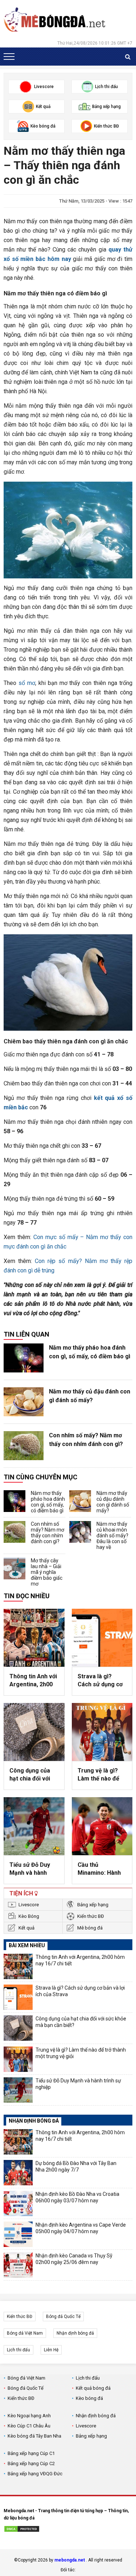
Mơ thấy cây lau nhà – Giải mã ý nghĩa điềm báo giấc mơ (47, 1572)
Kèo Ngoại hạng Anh (29, 2416)
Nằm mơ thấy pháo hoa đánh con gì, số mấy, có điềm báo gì (90, 1352)
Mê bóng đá (90, 1928)
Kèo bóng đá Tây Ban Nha (34, 2436)
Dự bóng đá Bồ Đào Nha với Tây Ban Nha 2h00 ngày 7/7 (76, 2166)
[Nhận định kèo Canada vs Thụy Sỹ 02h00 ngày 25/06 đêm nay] (18, 2265)
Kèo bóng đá (89, 2398)
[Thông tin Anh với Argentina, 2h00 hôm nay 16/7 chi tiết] (34, 1638)
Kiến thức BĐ (91, 1916)
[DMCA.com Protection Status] (22, 2530)
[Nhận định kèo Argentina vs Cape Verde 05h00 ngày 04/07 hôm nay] (18, 2234)
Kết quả (26, 1928)
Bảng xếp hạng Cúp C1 (31, 2453)
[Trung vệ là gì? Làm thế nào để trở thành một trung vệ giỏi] (102, 1732)
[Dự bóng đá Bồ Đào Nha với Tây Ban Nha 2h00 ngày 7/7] (18, 2173)
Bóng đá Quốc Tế (63, 2317)
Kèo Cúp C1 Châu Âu (29, 2426)
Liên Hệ (51, 2350)
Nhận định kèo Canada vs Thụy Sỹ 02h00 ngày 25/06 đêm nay (74, 2259)
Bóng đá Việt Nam (25, 2333)
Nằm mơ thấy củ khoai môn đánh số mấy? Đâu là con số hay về (112, 1536)
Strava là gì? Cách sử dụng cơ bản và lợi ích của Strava (101, 1681)
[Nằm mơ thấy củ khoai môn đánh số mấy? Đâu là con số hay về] (80, 1532)
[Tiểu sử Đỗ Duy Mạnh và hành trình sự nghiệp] (34, 1826)
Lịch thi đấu (18, 2350)
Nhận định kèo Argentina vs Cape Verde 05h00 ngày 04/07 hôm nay (81, 2228)
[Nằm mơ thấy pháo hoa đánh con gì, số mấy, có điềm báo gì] (24, 1358)
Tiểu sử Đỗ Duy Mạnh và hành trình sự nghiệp (30, 1869)
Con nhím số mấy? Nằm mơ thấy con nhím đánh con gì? (86, 1440)
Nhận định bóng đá (75, 2333)
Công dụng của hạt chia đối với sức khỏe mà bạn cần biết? (32, 1775)
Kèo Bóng (29, 1916)
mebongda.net (70, 2560)
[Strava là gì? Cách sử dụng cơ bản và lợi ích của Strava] (102, 1638)
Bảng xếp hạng (93, 1905)
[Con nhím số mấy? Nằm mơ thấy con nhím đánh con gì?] (24, 1446)
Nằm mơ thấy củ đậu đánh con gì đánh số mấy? (90, 1396)
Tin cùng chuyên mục (40, 1477)
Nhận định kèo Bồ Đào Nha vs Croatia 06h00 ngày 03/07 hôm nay (77, 2197)
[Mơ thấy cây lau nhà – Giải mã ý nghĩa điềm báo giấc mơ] (15, 1569)
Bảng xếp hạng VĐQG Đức (35, 2474)
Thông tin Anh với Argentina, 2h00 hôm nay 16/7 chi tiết (33, 1681)
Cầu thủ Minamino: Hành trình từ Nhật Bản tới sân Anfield (100, 1869)
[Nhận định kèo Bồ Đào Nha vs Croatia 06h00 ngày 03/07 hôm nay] (18, 2203)
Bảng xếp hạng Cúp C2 (31, 2463)
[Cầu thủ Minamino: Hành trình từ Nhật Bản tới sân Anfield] (102, 1826)
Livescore (29, 1905)
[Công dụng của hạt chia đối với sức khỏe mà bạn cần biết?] (34, 1732)
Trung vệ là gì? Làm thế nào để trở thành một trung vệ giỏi (98, 1775)
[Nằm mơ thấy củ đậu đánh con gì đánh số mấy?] (24, 1402)
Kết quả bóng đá (93, 2388)
